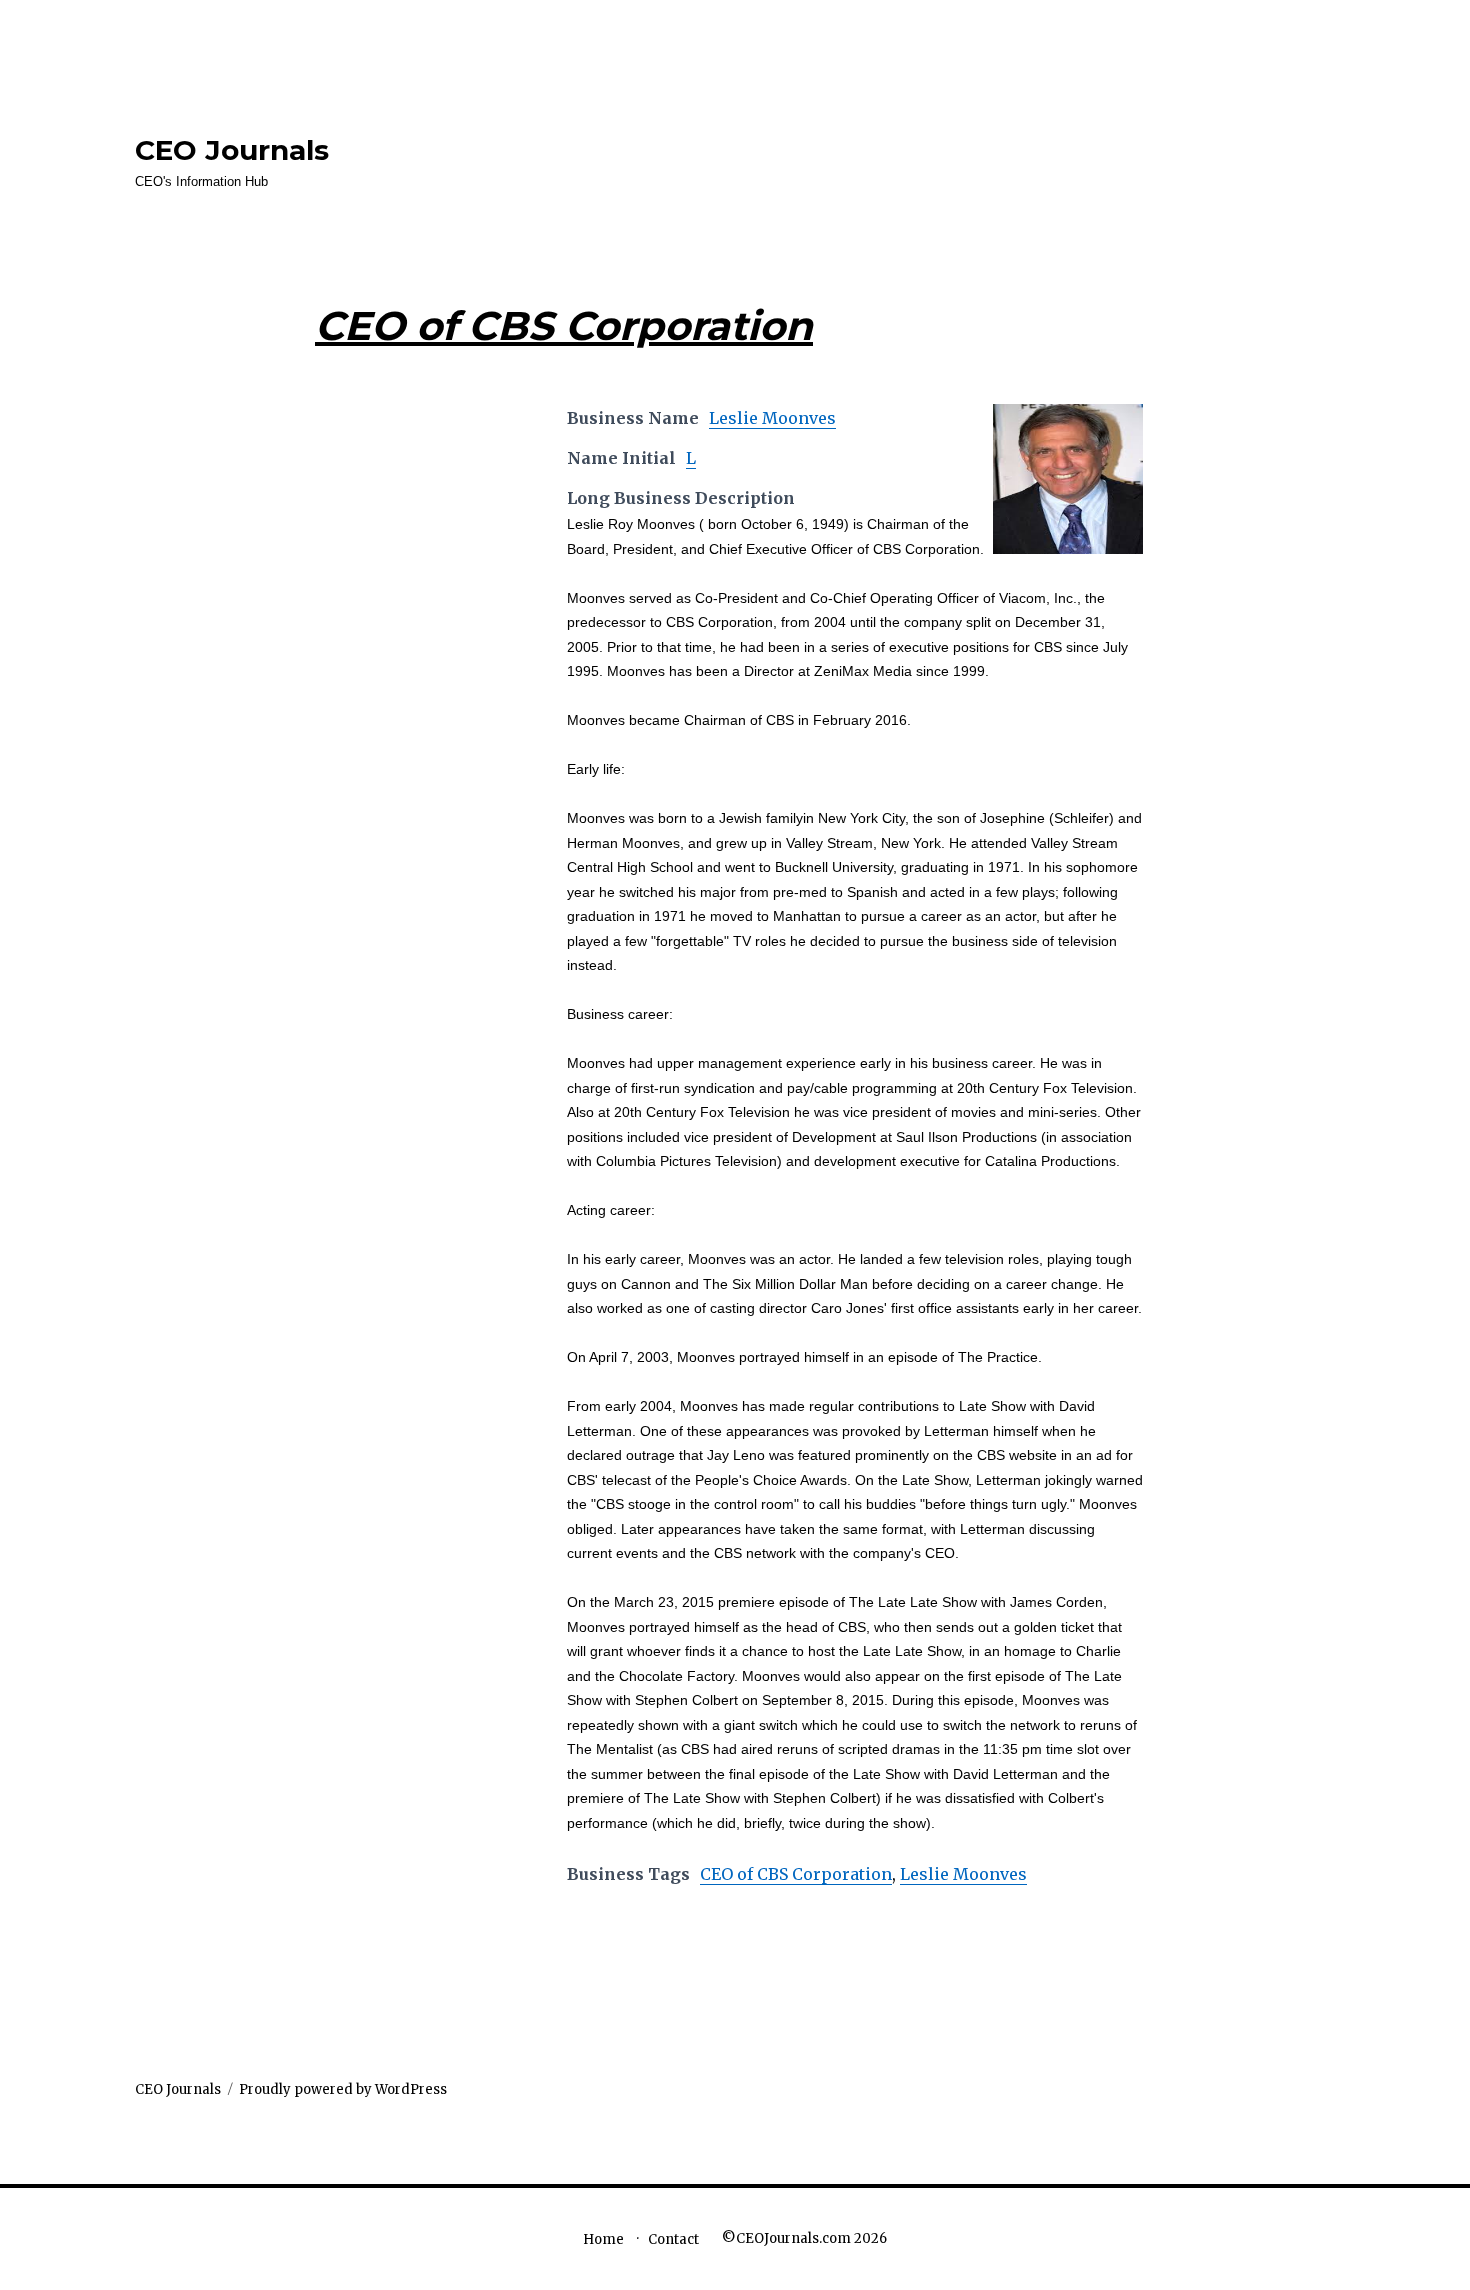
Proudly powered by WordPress (343, 2089)
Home (603, 2239)
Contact (673, 2239)
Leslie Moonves (772, 418)
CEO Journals (232, 150)
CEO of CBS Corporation (796, 1874)
